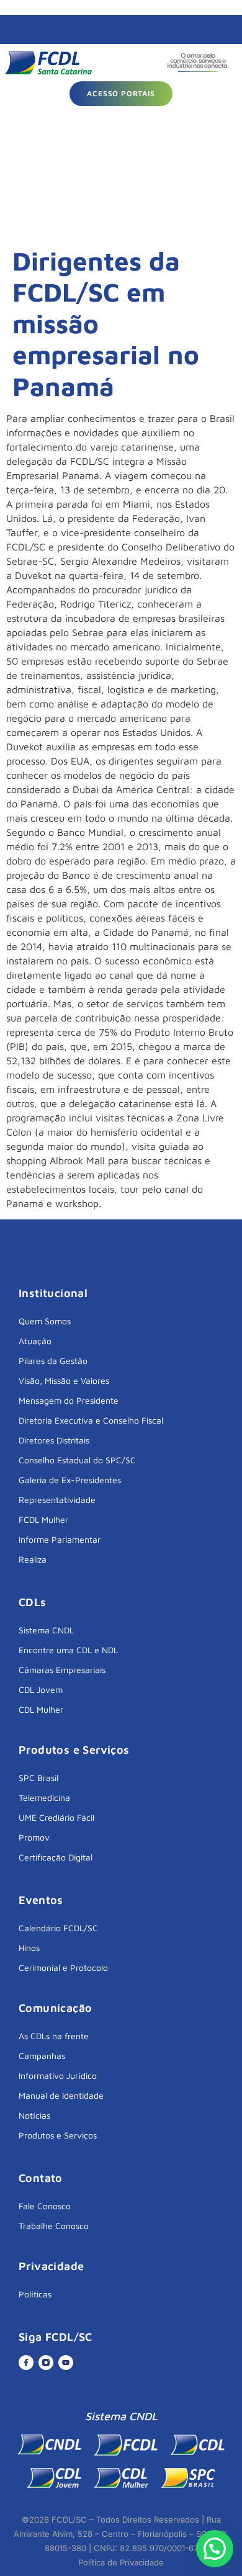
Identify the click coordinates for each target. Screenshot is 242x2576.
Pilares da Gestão (53, 1361)
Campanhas (42, 2056)
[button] (215, 2549)
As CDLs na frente (54, 2036)
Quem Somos (45, 1321)
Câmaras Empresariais (62, 1670)
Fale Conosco (45, 2206)
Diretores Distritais (54, 1440)
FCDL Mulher (43, 1519)
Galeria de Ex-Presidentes (70, 1480)
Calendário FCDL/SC (58, 1928)
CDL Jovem (41, 1690)
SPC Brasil (38, 1778)
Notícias (34, 2115)
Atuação (35, 1341)
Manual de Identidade (61, 2095)
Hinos (29, 1948)
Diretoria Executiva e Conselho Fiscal (91, 1420)
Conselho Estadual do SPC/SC (77, 1460)
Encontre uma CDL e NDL (68, 1650)
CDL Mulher (41, 1709)
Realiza (33, 1559)
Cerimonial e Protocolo (63, 1968)
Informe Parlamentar (60, 1539)
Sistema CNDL (46, 1630)
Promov (34, 1837)
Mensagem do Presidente (69, 1400)
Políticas (35, 2294)
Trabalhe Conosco (54, 2226)
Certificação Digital (56, 1857)
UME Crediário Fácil (56, 1817)
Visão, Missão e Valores (64, 1380)
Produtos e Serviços (58, 2135)
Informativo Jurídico (58, 2076)
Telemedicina (44, 1797)
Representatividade (57, 1500)
